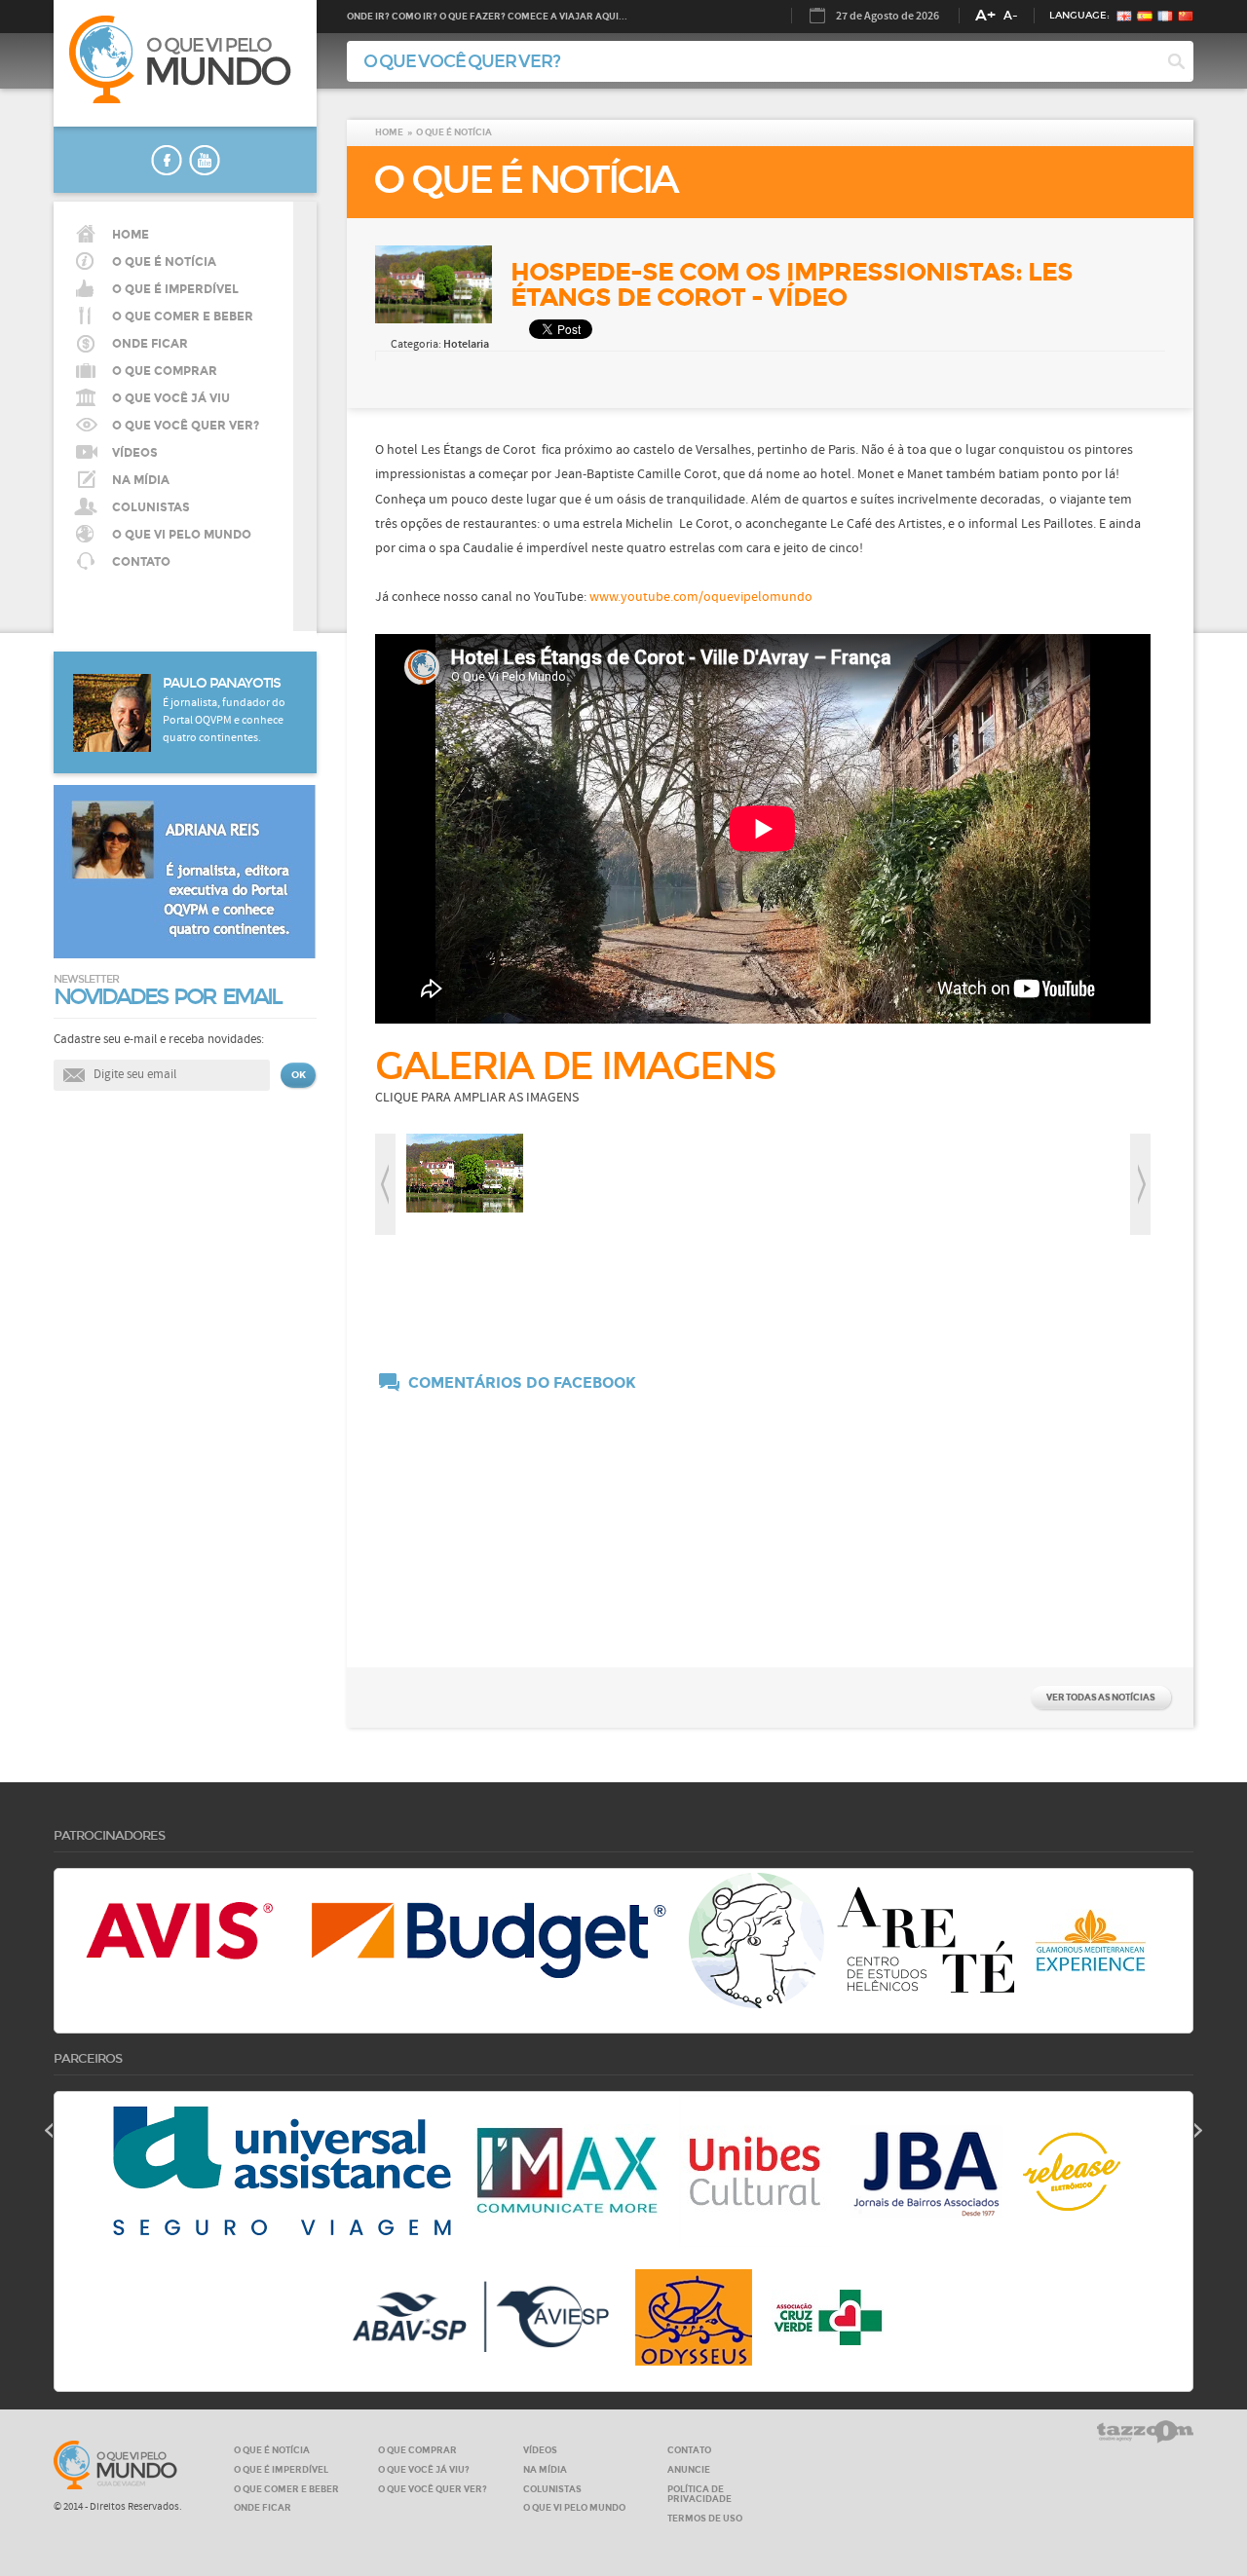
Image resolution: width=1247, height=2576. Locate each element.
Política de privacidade (699, 2494)
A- (1011, 16)
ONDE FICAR (263, 2507)
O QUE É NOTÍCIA (164, 262)
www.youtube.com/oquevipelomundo (701, 597)
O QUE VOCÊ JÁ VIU (171, 398)
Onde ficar (150, 344)
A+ (985, 15)
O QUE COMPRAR (417, 2450)
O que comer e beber (183, 317)
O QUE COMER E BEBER (286, 2489)
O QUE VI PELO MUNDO (182, 535)
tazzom (1145, 2432)
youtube (205, 160)
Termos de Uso (705, 2518)
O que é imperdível (175, 289)
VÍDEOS (135, 453)
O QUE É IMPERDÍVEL (281, 2469)
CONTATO (141, 562)
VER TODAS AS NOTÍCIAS (1101, 1697)
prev (385, 1184)
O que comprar (165, 371)
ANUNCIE (689, 2469)
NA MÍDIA (141, 480)
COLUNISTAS (151, 507)
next (1140, 1184)
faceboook (167, 160)
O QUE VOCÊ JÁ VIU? (424, 2469)
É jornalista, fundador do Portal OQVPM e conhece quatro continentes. (224, 721)
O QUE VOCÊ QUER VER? (186, 426)
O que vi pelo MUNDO (115, 2465)
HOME (131, 235)
